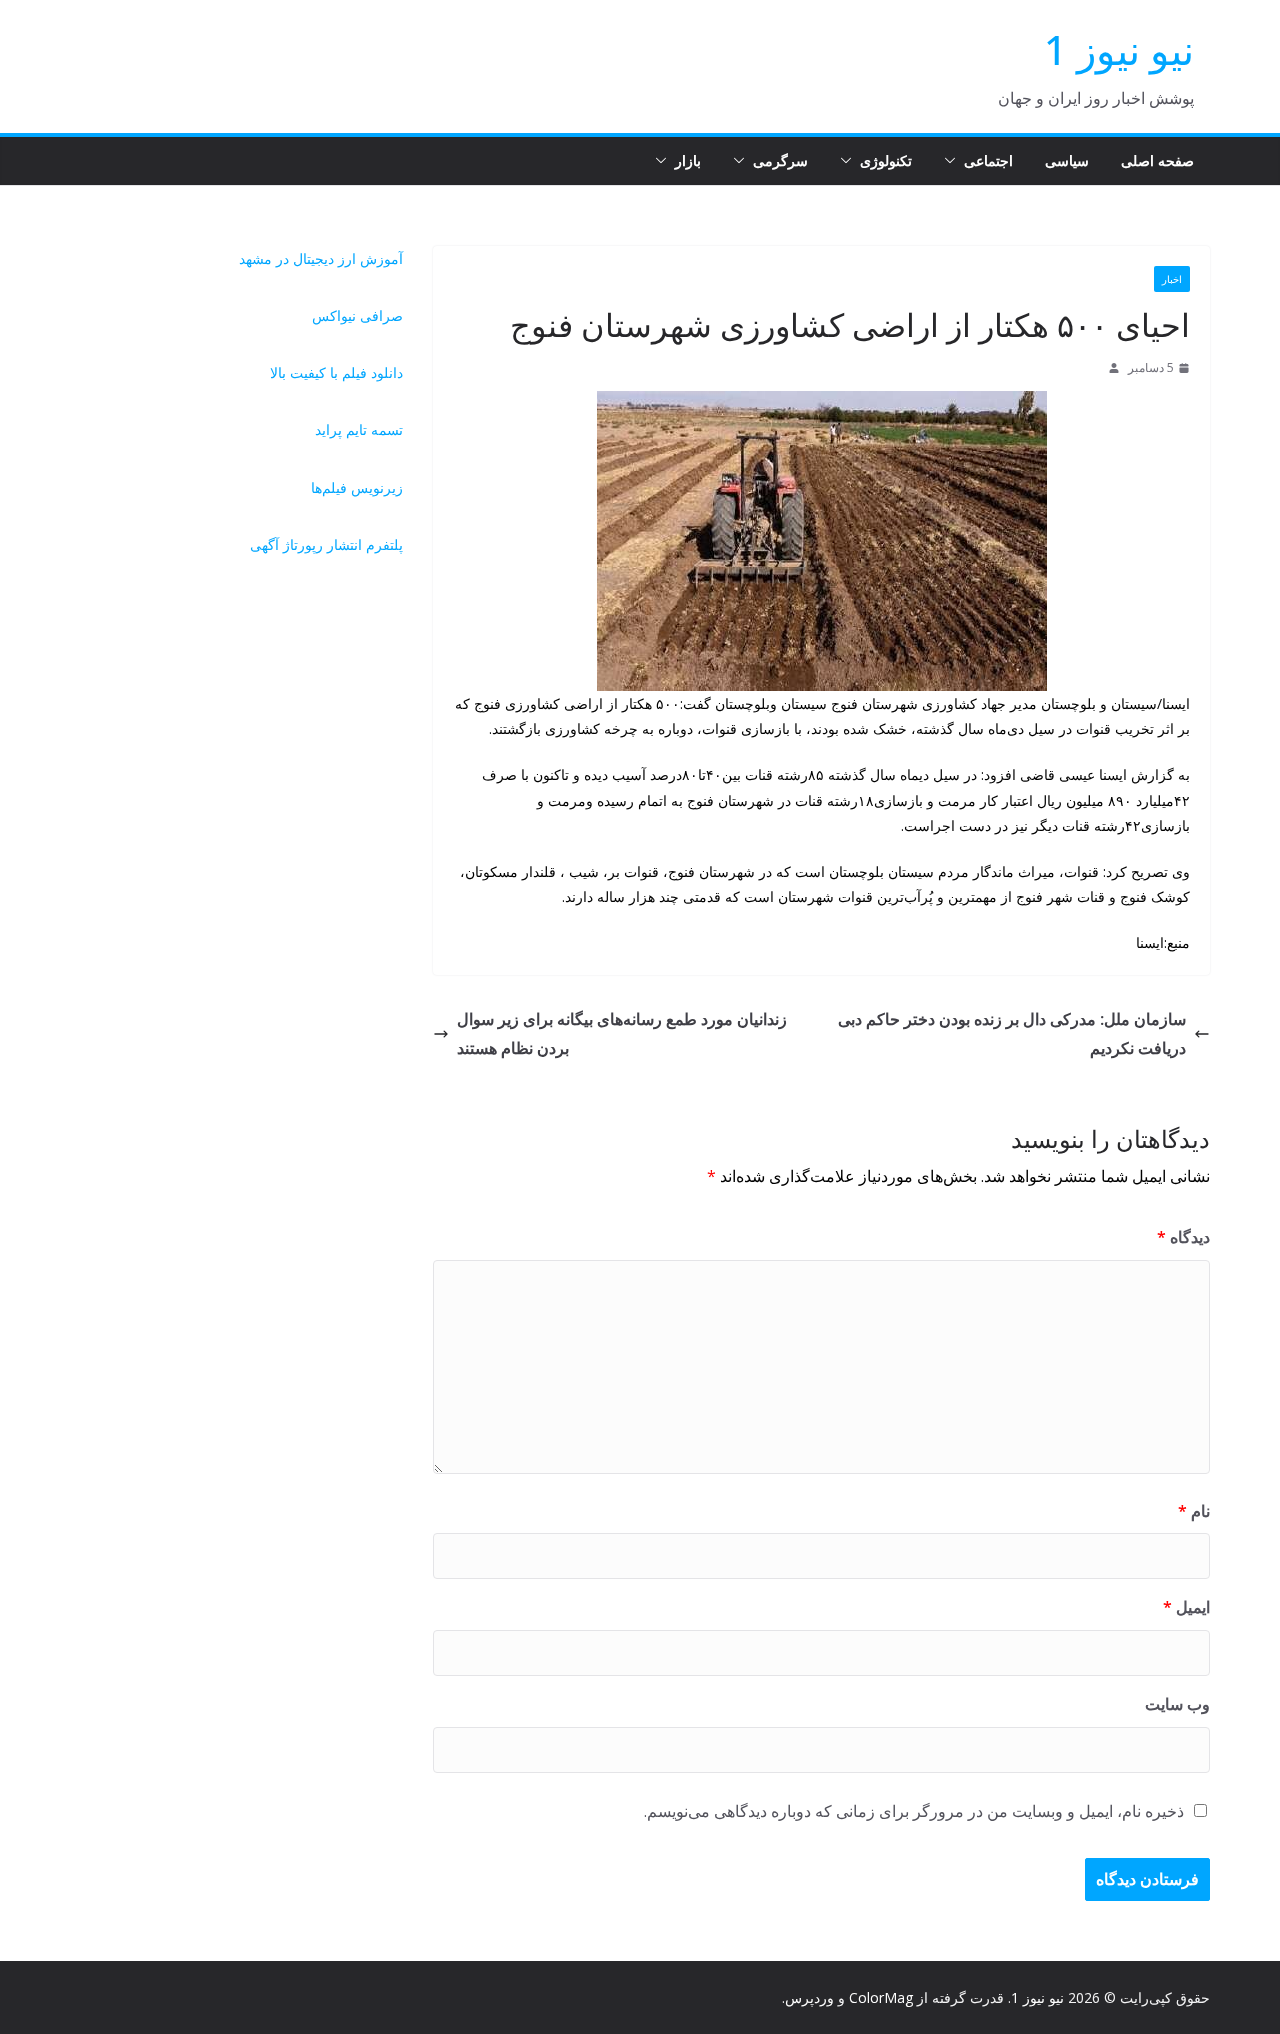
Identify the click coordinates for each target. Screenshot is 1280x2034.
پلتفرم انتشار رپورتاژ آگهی (326, 544)
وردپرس (809, 1997)
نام (1194, 1511)
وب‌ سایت (1177, 1704)
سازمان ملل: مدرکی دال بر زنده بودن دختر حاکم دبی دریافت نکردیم (1012, 1033)
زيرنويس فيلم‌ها (357, 487)
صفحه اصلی (1157, 160)
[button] (954, 161)
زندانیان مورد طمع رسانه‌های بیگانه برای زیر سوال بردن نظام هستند (622, 1033)
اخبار (1172, 279)
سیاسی (1067, 160)
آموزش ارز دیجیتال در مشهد (321, 258)
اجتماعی (988, 160)
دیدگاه (1183, 1237)
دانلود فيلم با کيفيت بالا (336, 372)
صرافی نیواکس (357, 315)
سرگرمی (780, 160)
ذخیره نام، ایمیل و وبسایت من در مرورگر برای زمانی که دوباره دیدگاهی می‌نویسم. (914, 1811)
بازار (688, 160)
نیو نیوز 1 (1119, 49)
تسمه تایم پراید (359, 429)
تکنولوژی (886, 160)
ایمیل (1186, 1607)
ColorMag (881, 1997)
